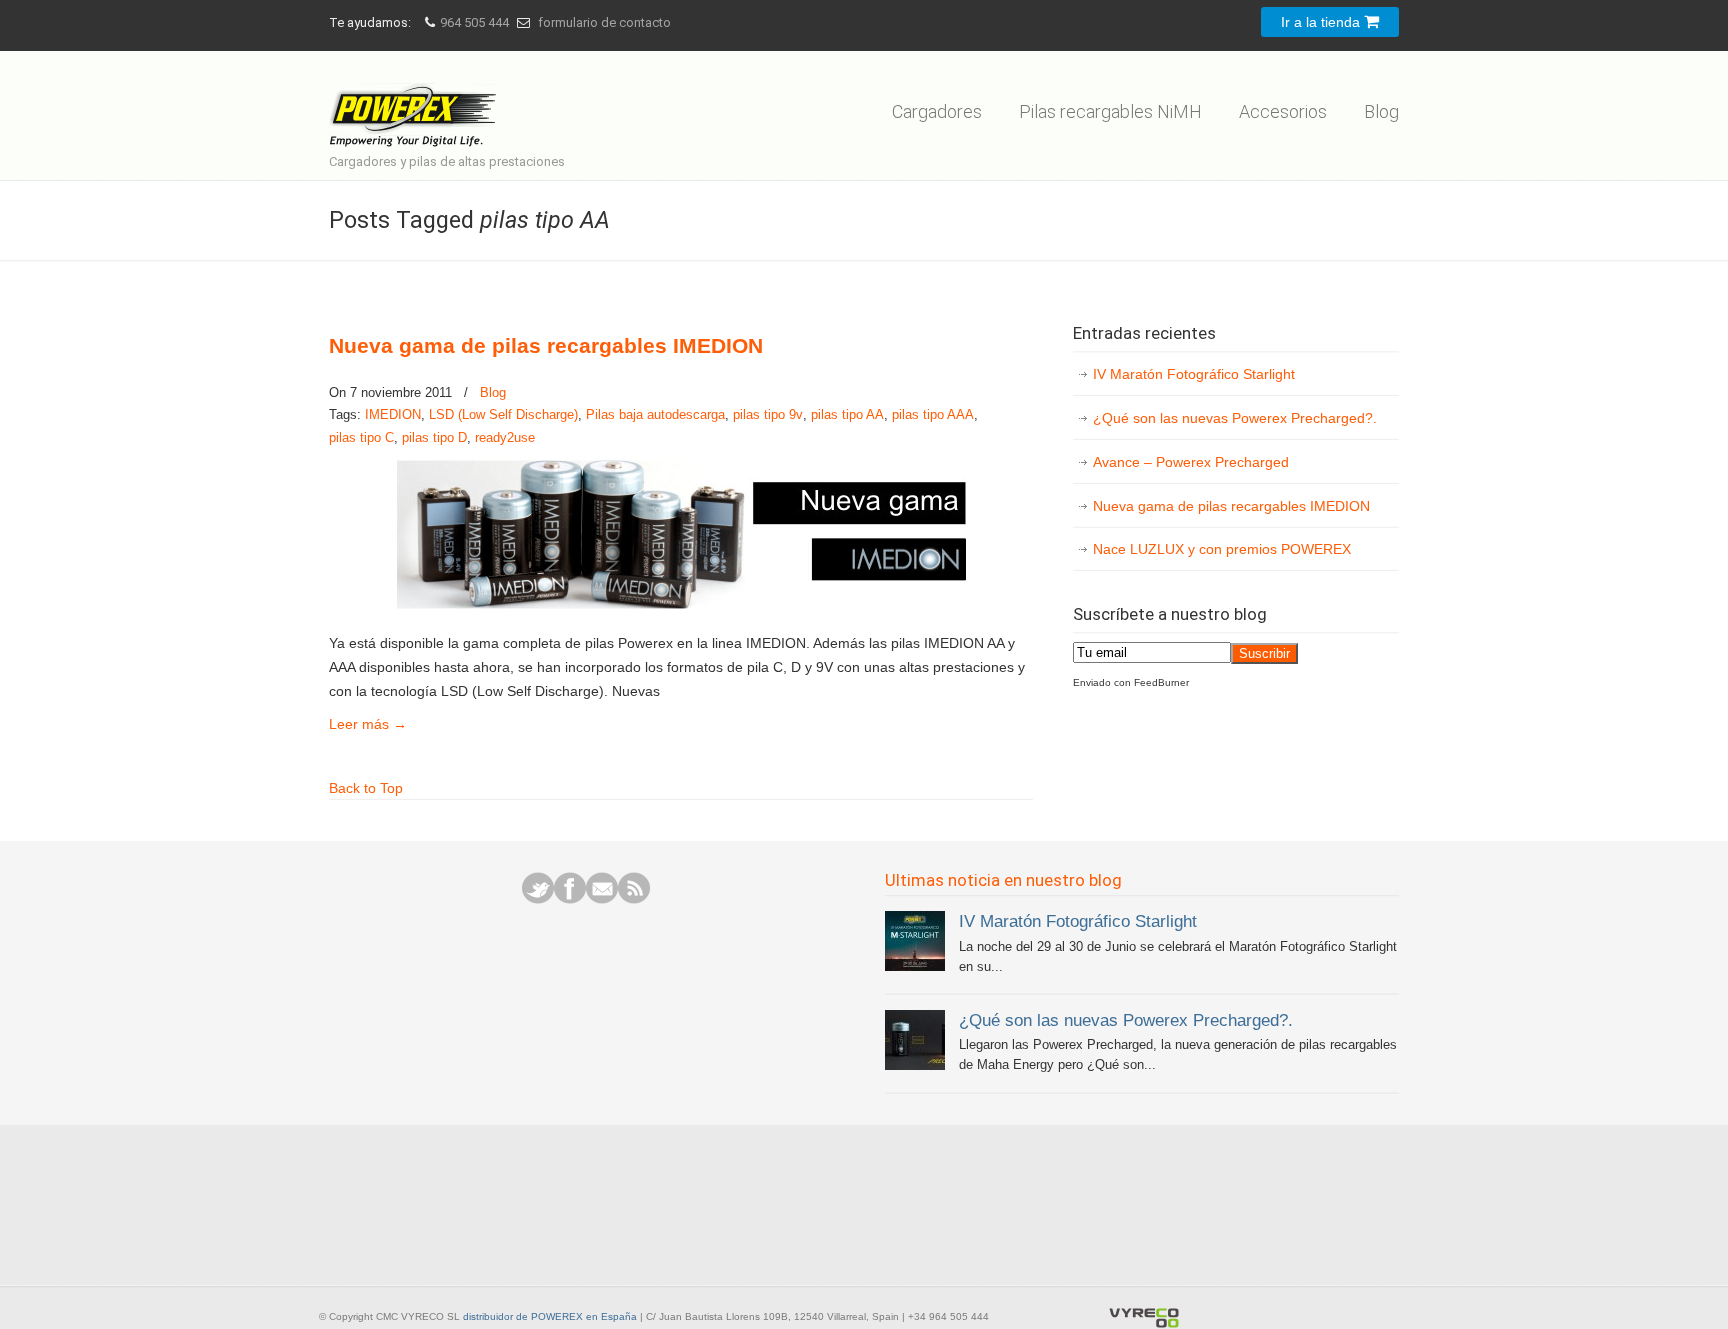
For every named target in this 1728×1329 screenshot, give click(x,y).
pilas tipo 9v (768, 414)
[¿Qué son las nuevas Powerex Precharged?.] (915, 1065)
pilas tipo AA (847, 414)
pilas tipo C (361, 437)
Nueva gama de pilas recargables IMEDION (546, 345)
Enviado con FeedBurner (1131, 682)
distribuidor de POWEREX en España (550, 1316)
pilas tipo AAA (933, 414)
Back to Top (366, 788)
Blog (493, 392)
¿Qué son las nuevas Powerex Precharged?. (1235, 418)
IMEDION (393, 414)
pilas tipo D (434, 437)
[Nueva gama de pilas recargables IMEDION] (681, 604)
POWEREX (416, 102)
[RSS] (634, 899)
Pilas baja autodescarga (655, 414)
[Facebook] (570, 899)
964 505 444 (474, 22)
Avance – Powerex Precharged (1191, 462)
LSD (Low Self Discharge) (503, 414)
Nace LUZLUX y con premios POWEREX (1222, 549)
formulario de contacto (604, 22)
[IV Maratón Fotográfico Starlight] (915, 966)
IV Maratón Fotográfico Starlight (1194, 374)
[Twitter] (538, 899)
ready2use (505, 437)
